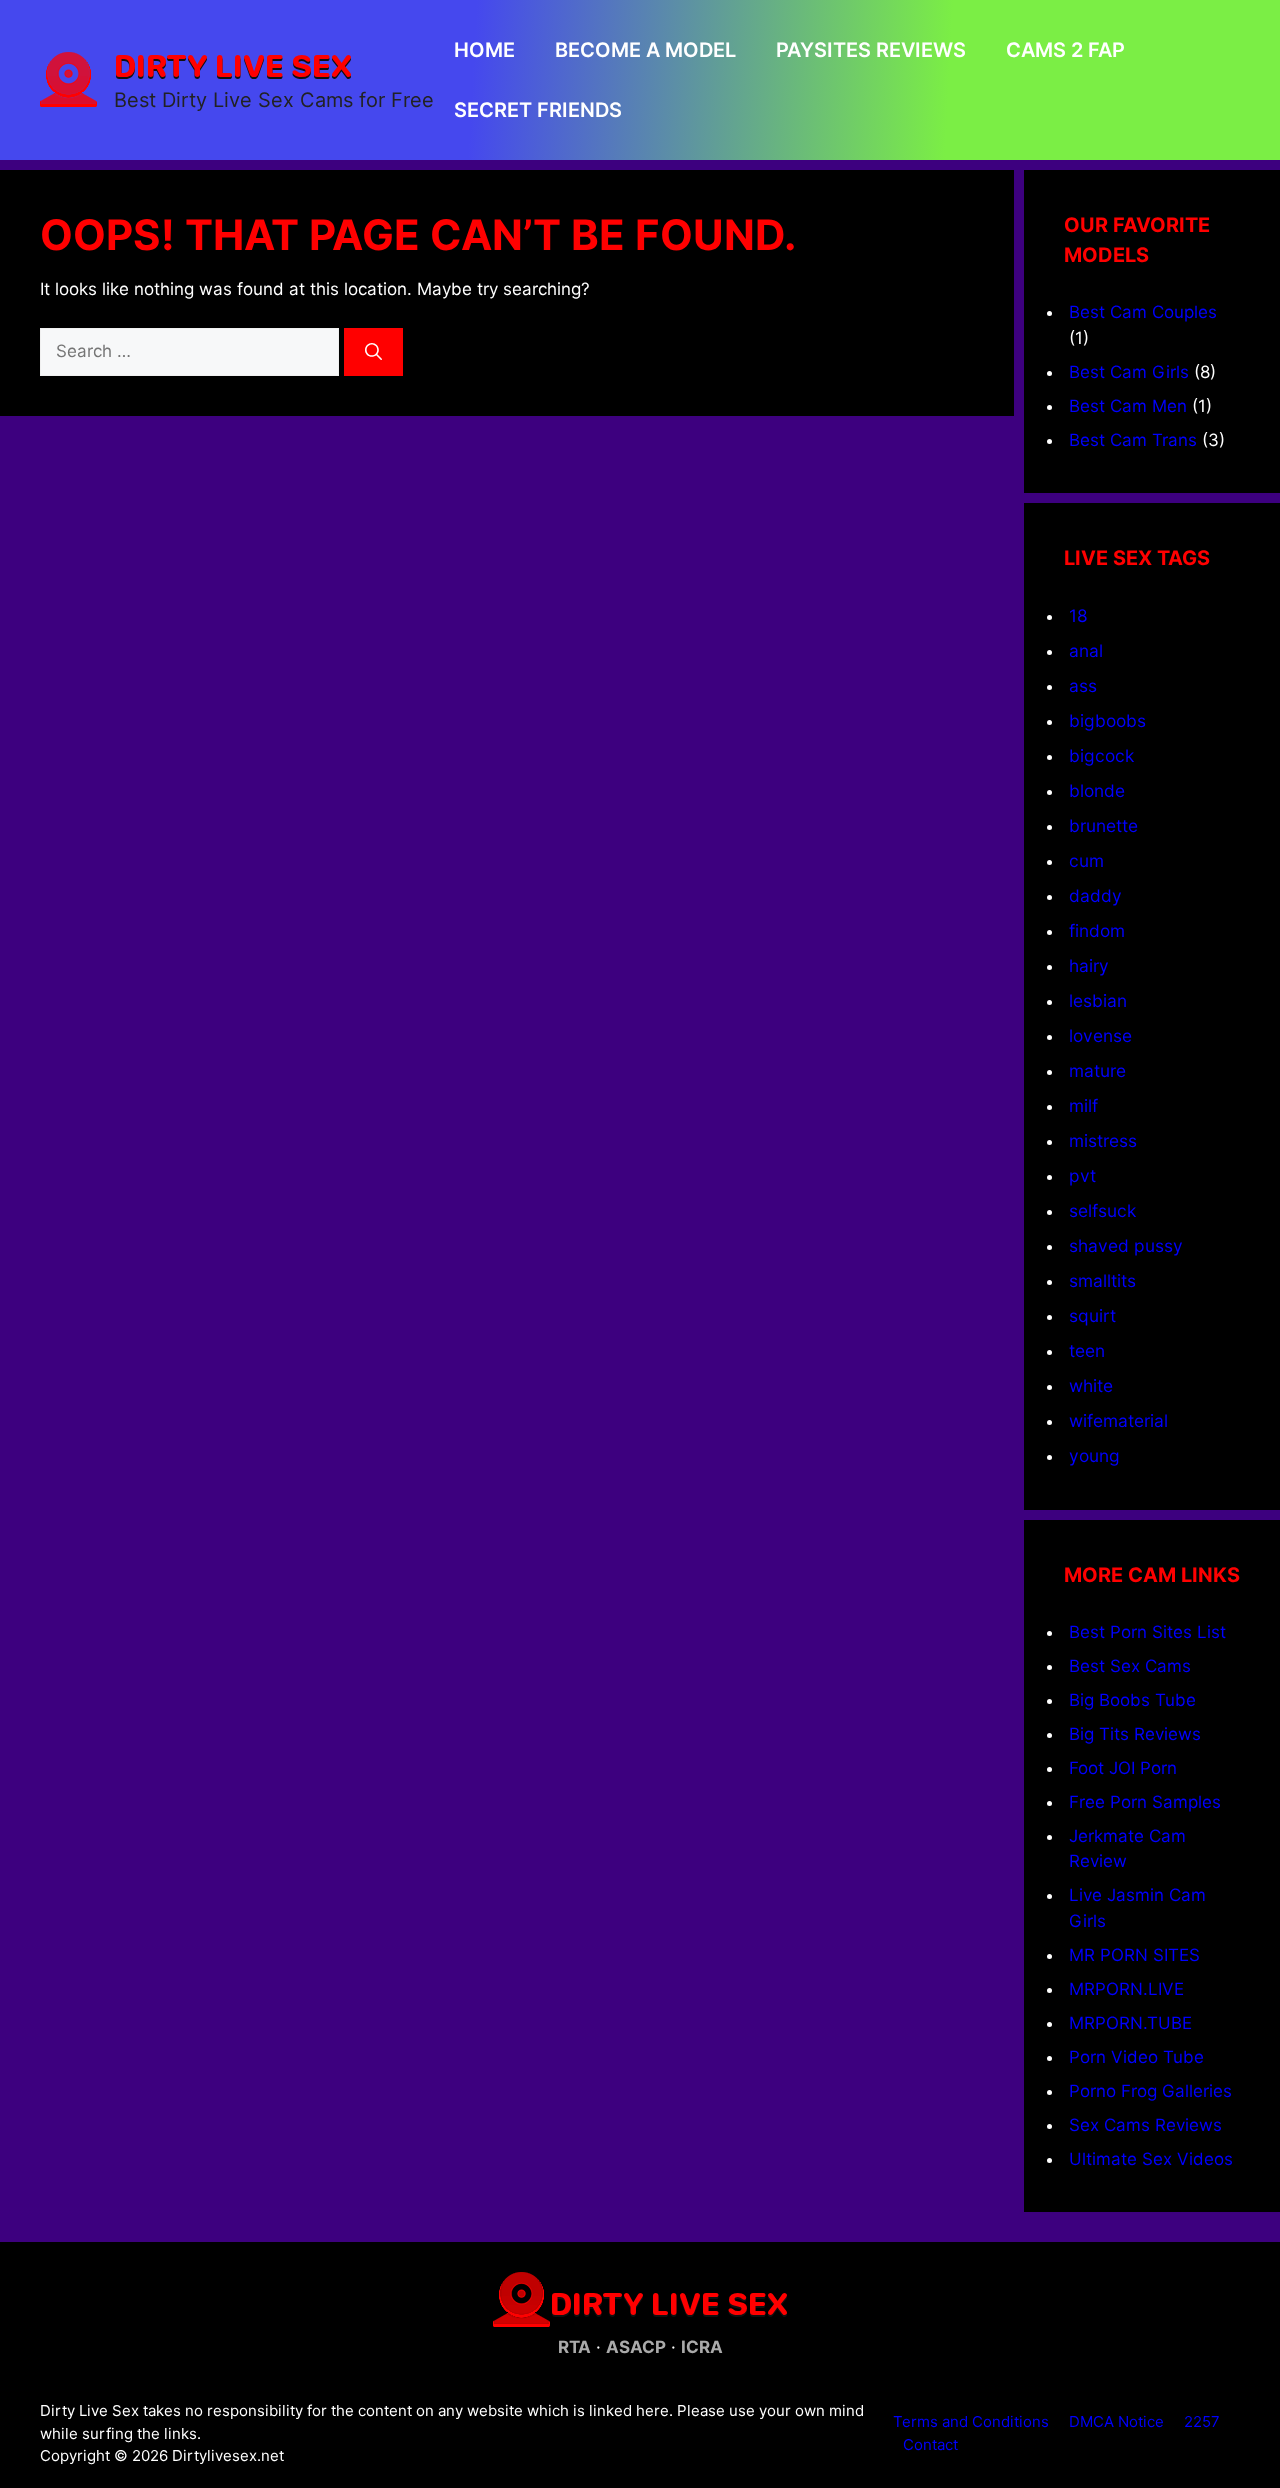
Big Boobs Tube (1132, 1700)
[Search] (373, 352)
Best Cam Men (1128, 406)
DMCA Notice (1116, 2421)
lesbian (1098, 1000)
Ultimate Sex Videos (1151, 2159)
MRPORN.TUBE (1130, 2023)
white (1091, 1385)
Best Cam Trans (1133, 440)
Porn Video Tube (1136, 2057)
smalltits (1102, 1280)
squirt (1092, 1315)
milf (1083, 1105)
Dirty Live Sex (233, 65)
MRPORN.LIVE (1126, 1989)
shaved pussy (1126, 1245)
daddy (1095, 895)
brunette (1103, 825)
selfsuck (1102, 1210)
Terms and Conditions (971, 2421)
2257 (1202, 2421)
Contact (930, 2444)
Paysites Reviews (871, 50)
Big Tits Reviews (1135, 1734)
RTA (574, 2347)
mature (1097, 1070)
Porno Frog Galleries (1150, 2091)
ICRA (702, 2347)
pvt (1082, 1175)
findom (1097, 930)
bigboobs (1107, 720)
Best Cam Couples (1143, 312)
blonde (1097, 790)
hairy (1089, 965)
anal (1086, 650)
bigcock (1101, 755)
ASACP (636, 2347)
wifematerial (1118, 1420)
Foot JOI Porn (1123, 1768)
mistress (1103, 1140)
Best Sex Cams (1130, 1666)
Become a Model (645, 50)
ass (1083, 685)
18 (1078, 615)
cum (1086, 860)
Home (484, 50)
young (1094, 1455)
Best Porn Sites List (1147, 1632)
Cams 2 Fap (1065, 50)
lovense (1100, 1035)
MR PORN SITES (1134, 1955)
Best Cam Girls (1129, 372)
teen (1087, 1350)
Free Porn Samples (1145, 1802)
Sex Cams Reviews (1145, 2125)
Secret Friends (538, 110)
